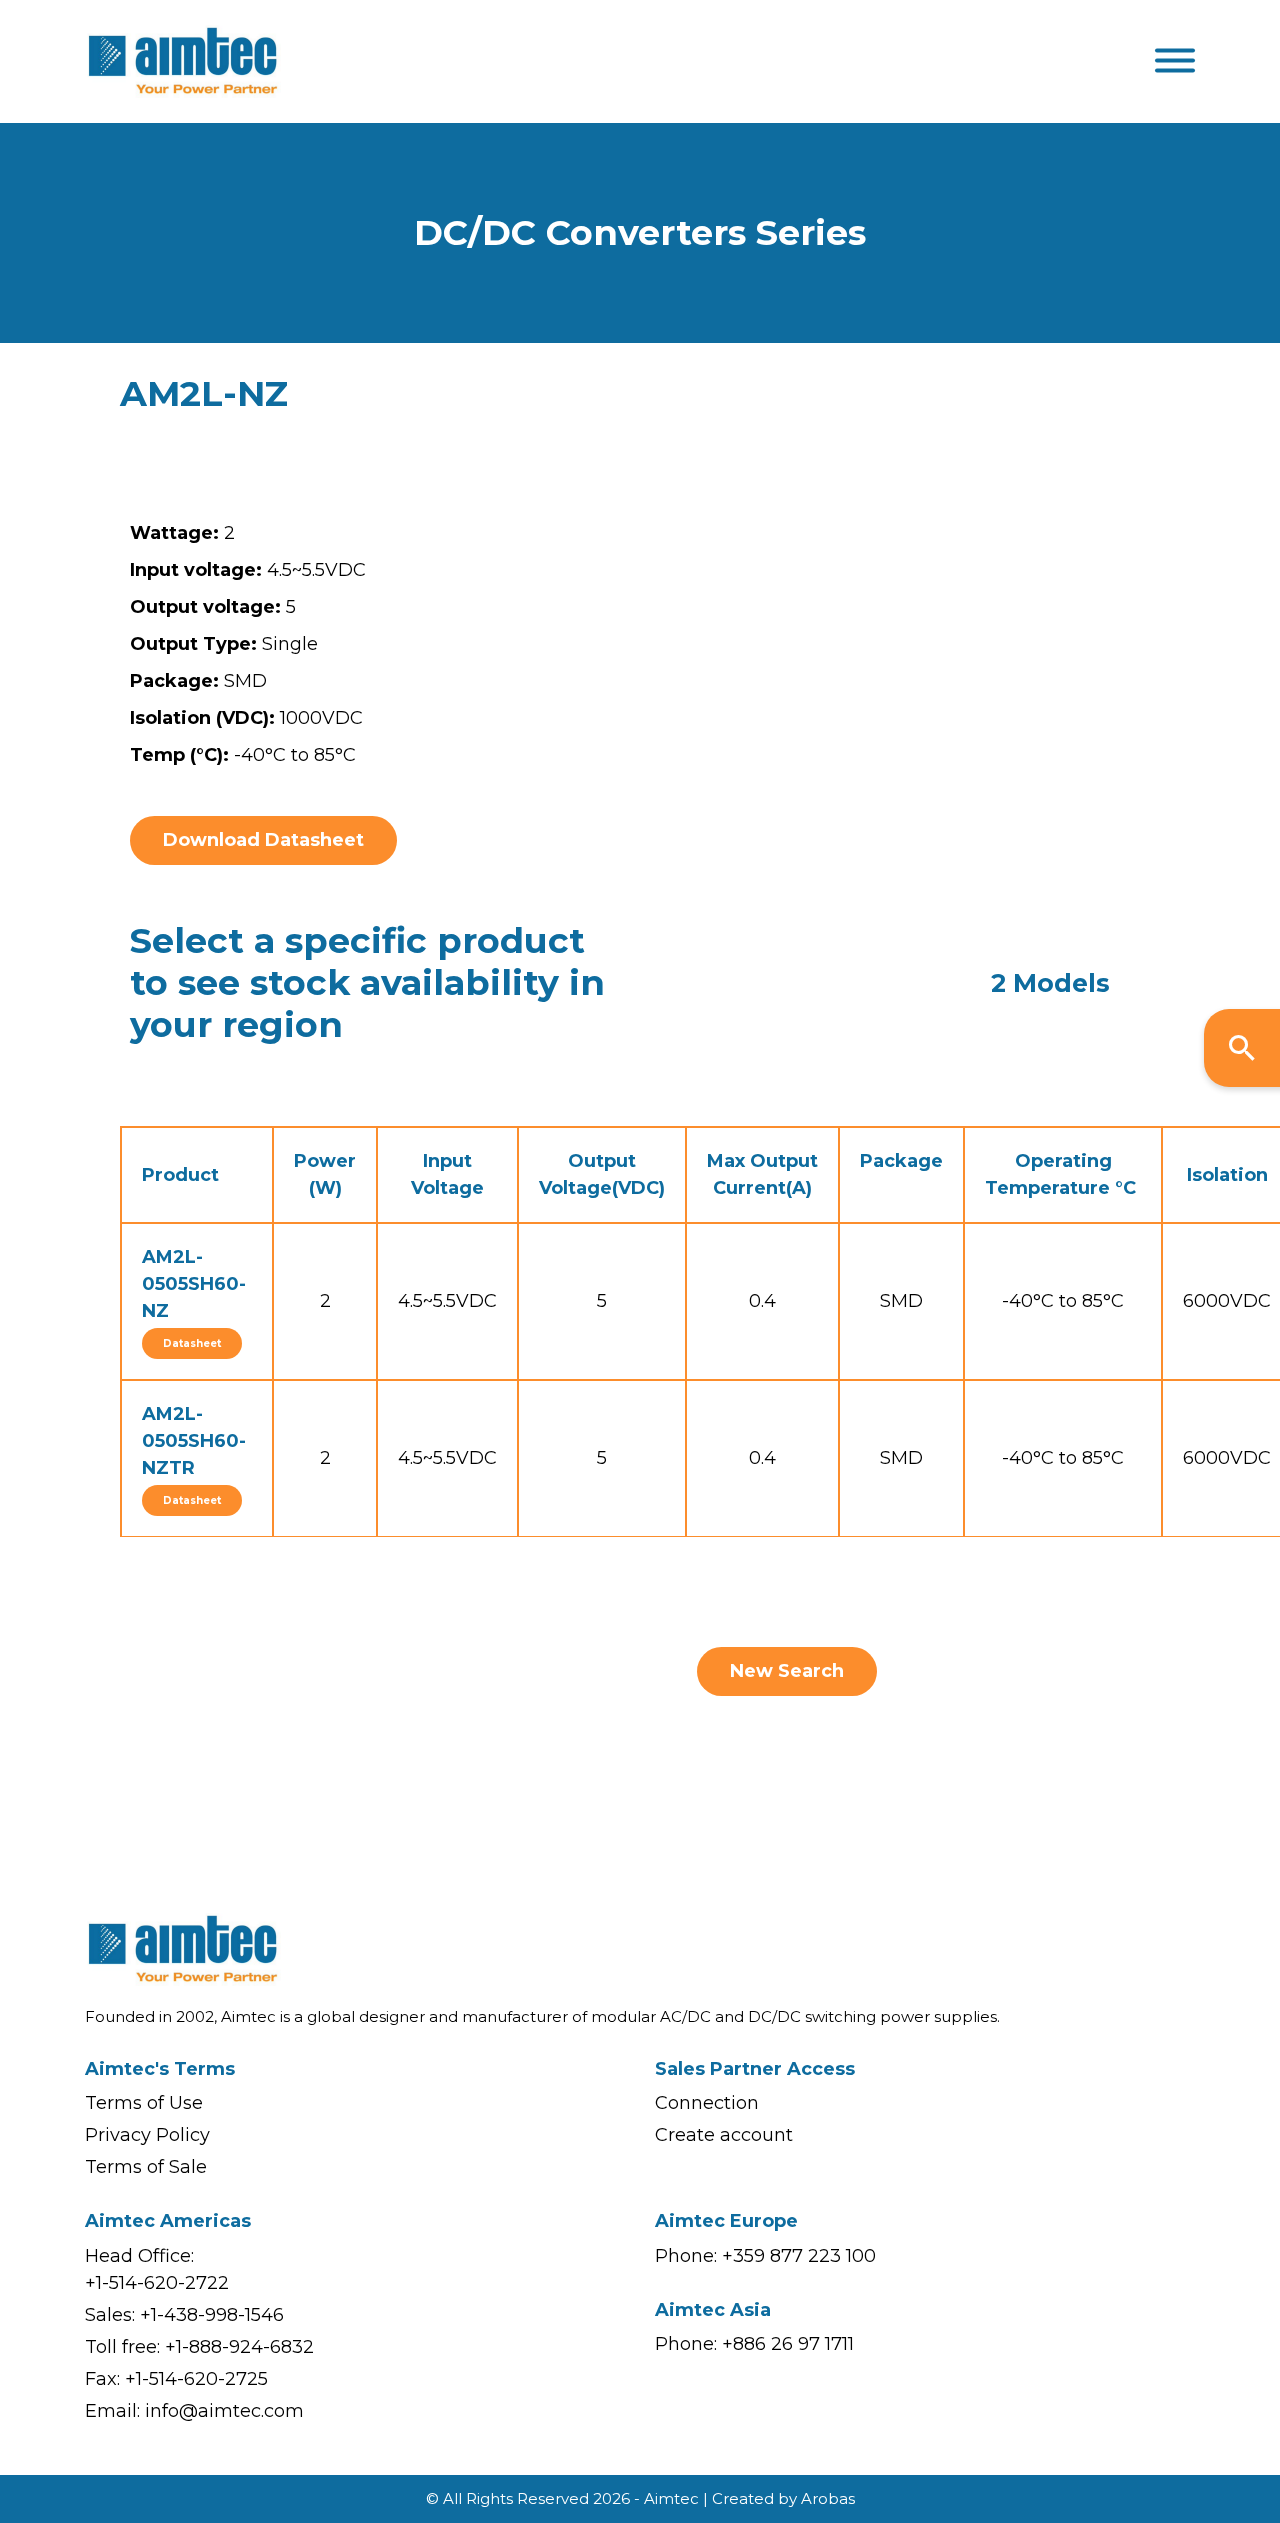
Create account (724, 2135)
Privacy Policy (147, 2135)
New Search (787, 1671)
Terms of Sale (146, 2167)
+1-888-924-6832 (239, 2347)
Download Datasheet (263, 840)
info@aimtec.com (224, 2411)
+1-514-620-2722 (157, 2283)
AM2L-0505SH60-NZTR (194, 1441)
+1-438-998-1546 (212, 2315)
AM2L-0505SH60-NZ (194, 1284)
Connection (707, 2103)
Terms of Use (144, 2103)
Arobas (828, 2498)
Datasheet (192, 1343)
